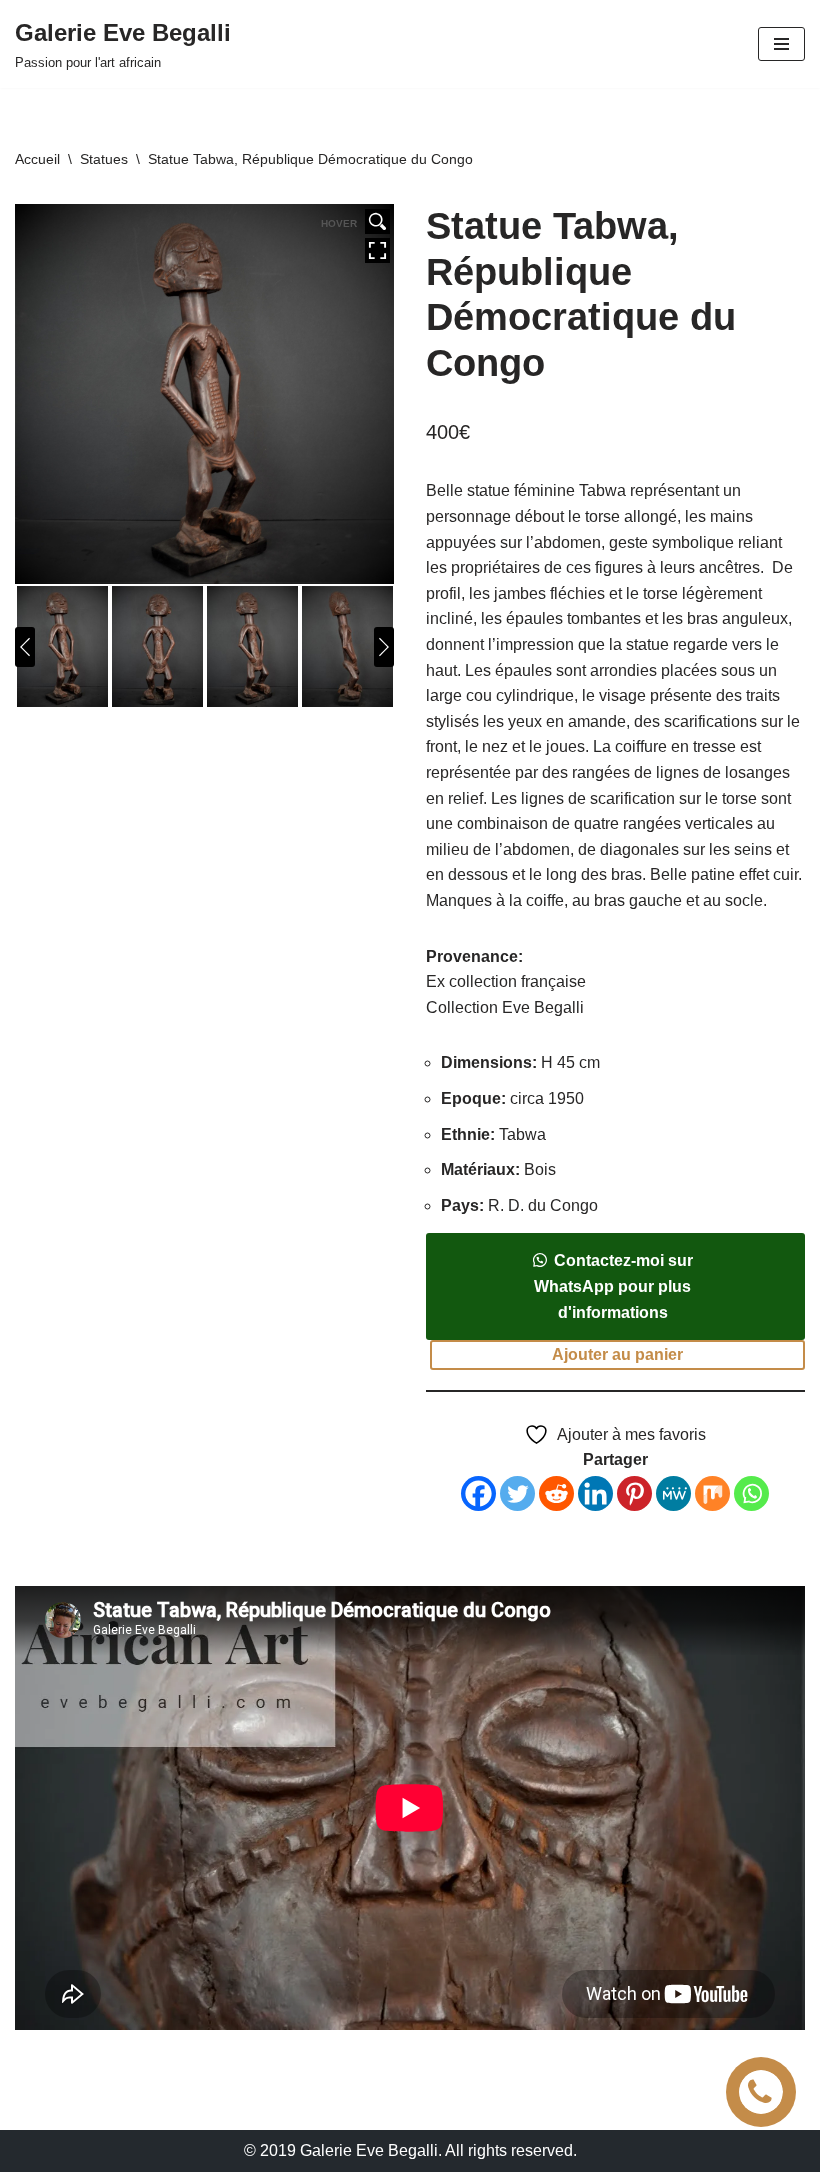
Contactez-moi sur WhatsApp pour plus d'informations (613, 1286)
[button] (615, 1312)
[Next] (384, 647)
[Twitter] (517, 1493)
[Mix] (712, 1493)
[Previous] (25, 647)
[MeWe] (673, 1493)
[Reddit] (556, 1493)
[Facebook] (478, 1493)
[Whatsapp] (751, 1493)
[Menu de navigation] (781, 44)
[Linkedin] (595, 1493)
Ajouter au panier (617, 1354)
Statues (104, 159)
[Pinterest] (634, 1493)
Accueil (37, 159)
